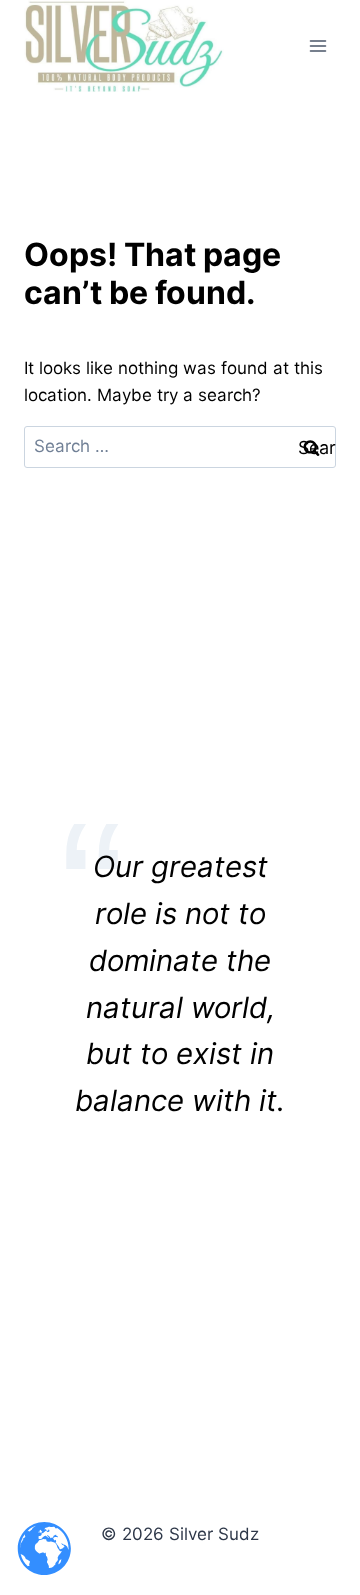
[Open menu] (317, 45)
